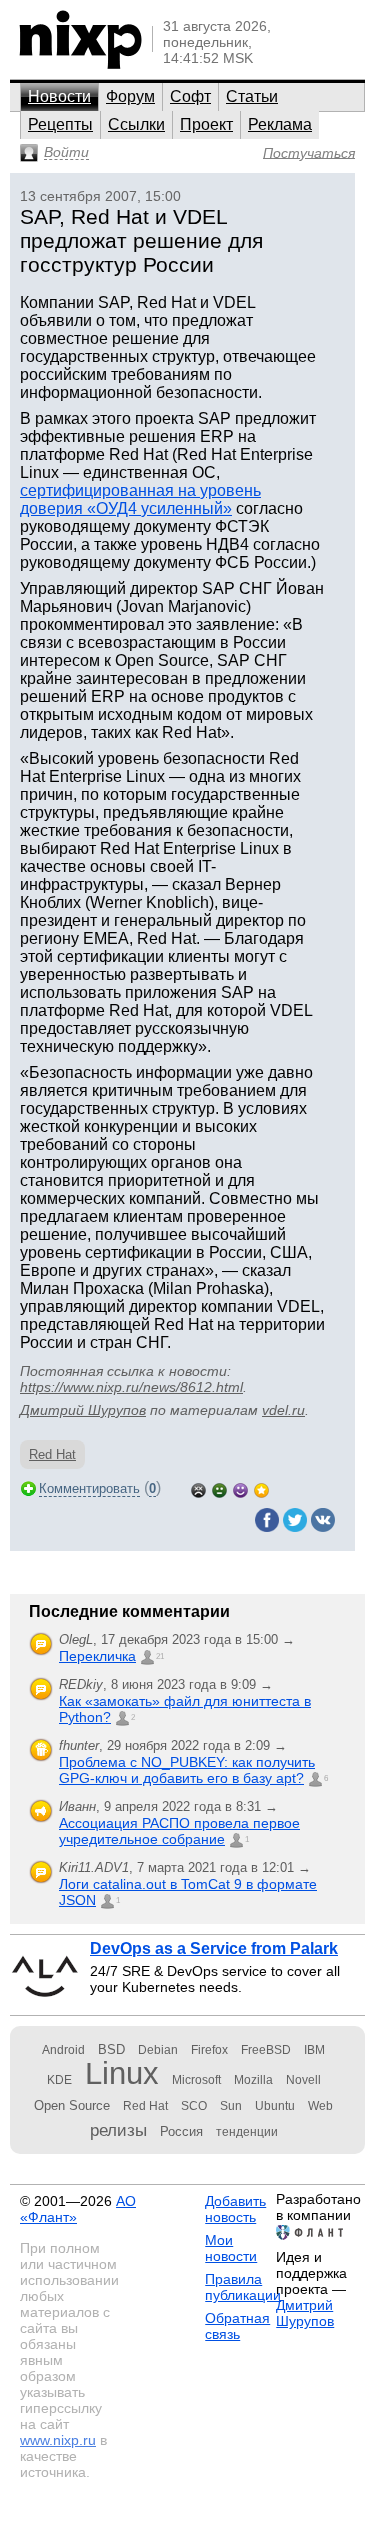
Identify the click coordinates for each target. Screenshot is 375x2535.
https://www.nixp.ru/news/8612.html (131, 1387)
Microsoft (196, 2080)
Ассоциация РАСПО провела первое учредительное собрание (179, 1831)
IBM (314, 2050)
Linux (122, 2073)
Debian (158, 2050)
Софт (190, 96)
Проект (206, 124)
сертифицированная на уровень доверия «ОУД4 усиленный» (140, 499)
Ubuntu (275, 2106)
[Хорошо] (240, 1488)
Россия (181, 2131)
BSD (111, 2049)
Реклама (280, 124)
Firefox (209, 2050)
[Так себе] (219, 1488)
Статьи (252, 96)
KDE (59, 2080)
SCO (194, 2106)
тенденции (247, 2132)
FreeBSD (266, 2050)
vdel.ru (283, 1410)
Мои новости (231, 2248)
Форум (130, 96)
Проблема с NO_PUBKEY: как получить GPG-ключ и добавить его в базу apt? (187, 1770)
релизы (118, 2130)
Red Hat (52, 1454)
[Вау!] (261, 1488)
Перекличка (97, 1656)
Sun (231, 2106)
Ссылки (136, 124)
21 (160, 1656)
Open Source (72, 2105)
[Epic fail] (198, 1488)
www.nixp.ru (58, 2440)
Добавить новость (235, 2209)
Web (320, 2106)
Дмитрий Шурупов (83, 1410)
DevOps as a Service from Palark (214, 1948)
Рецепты (60, 124)
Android (63, 2050)
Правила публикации (243, 2287)
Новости (59, 96)
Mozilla (253, 2080)
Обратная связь (237, 2326)
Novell (303, 2080)
